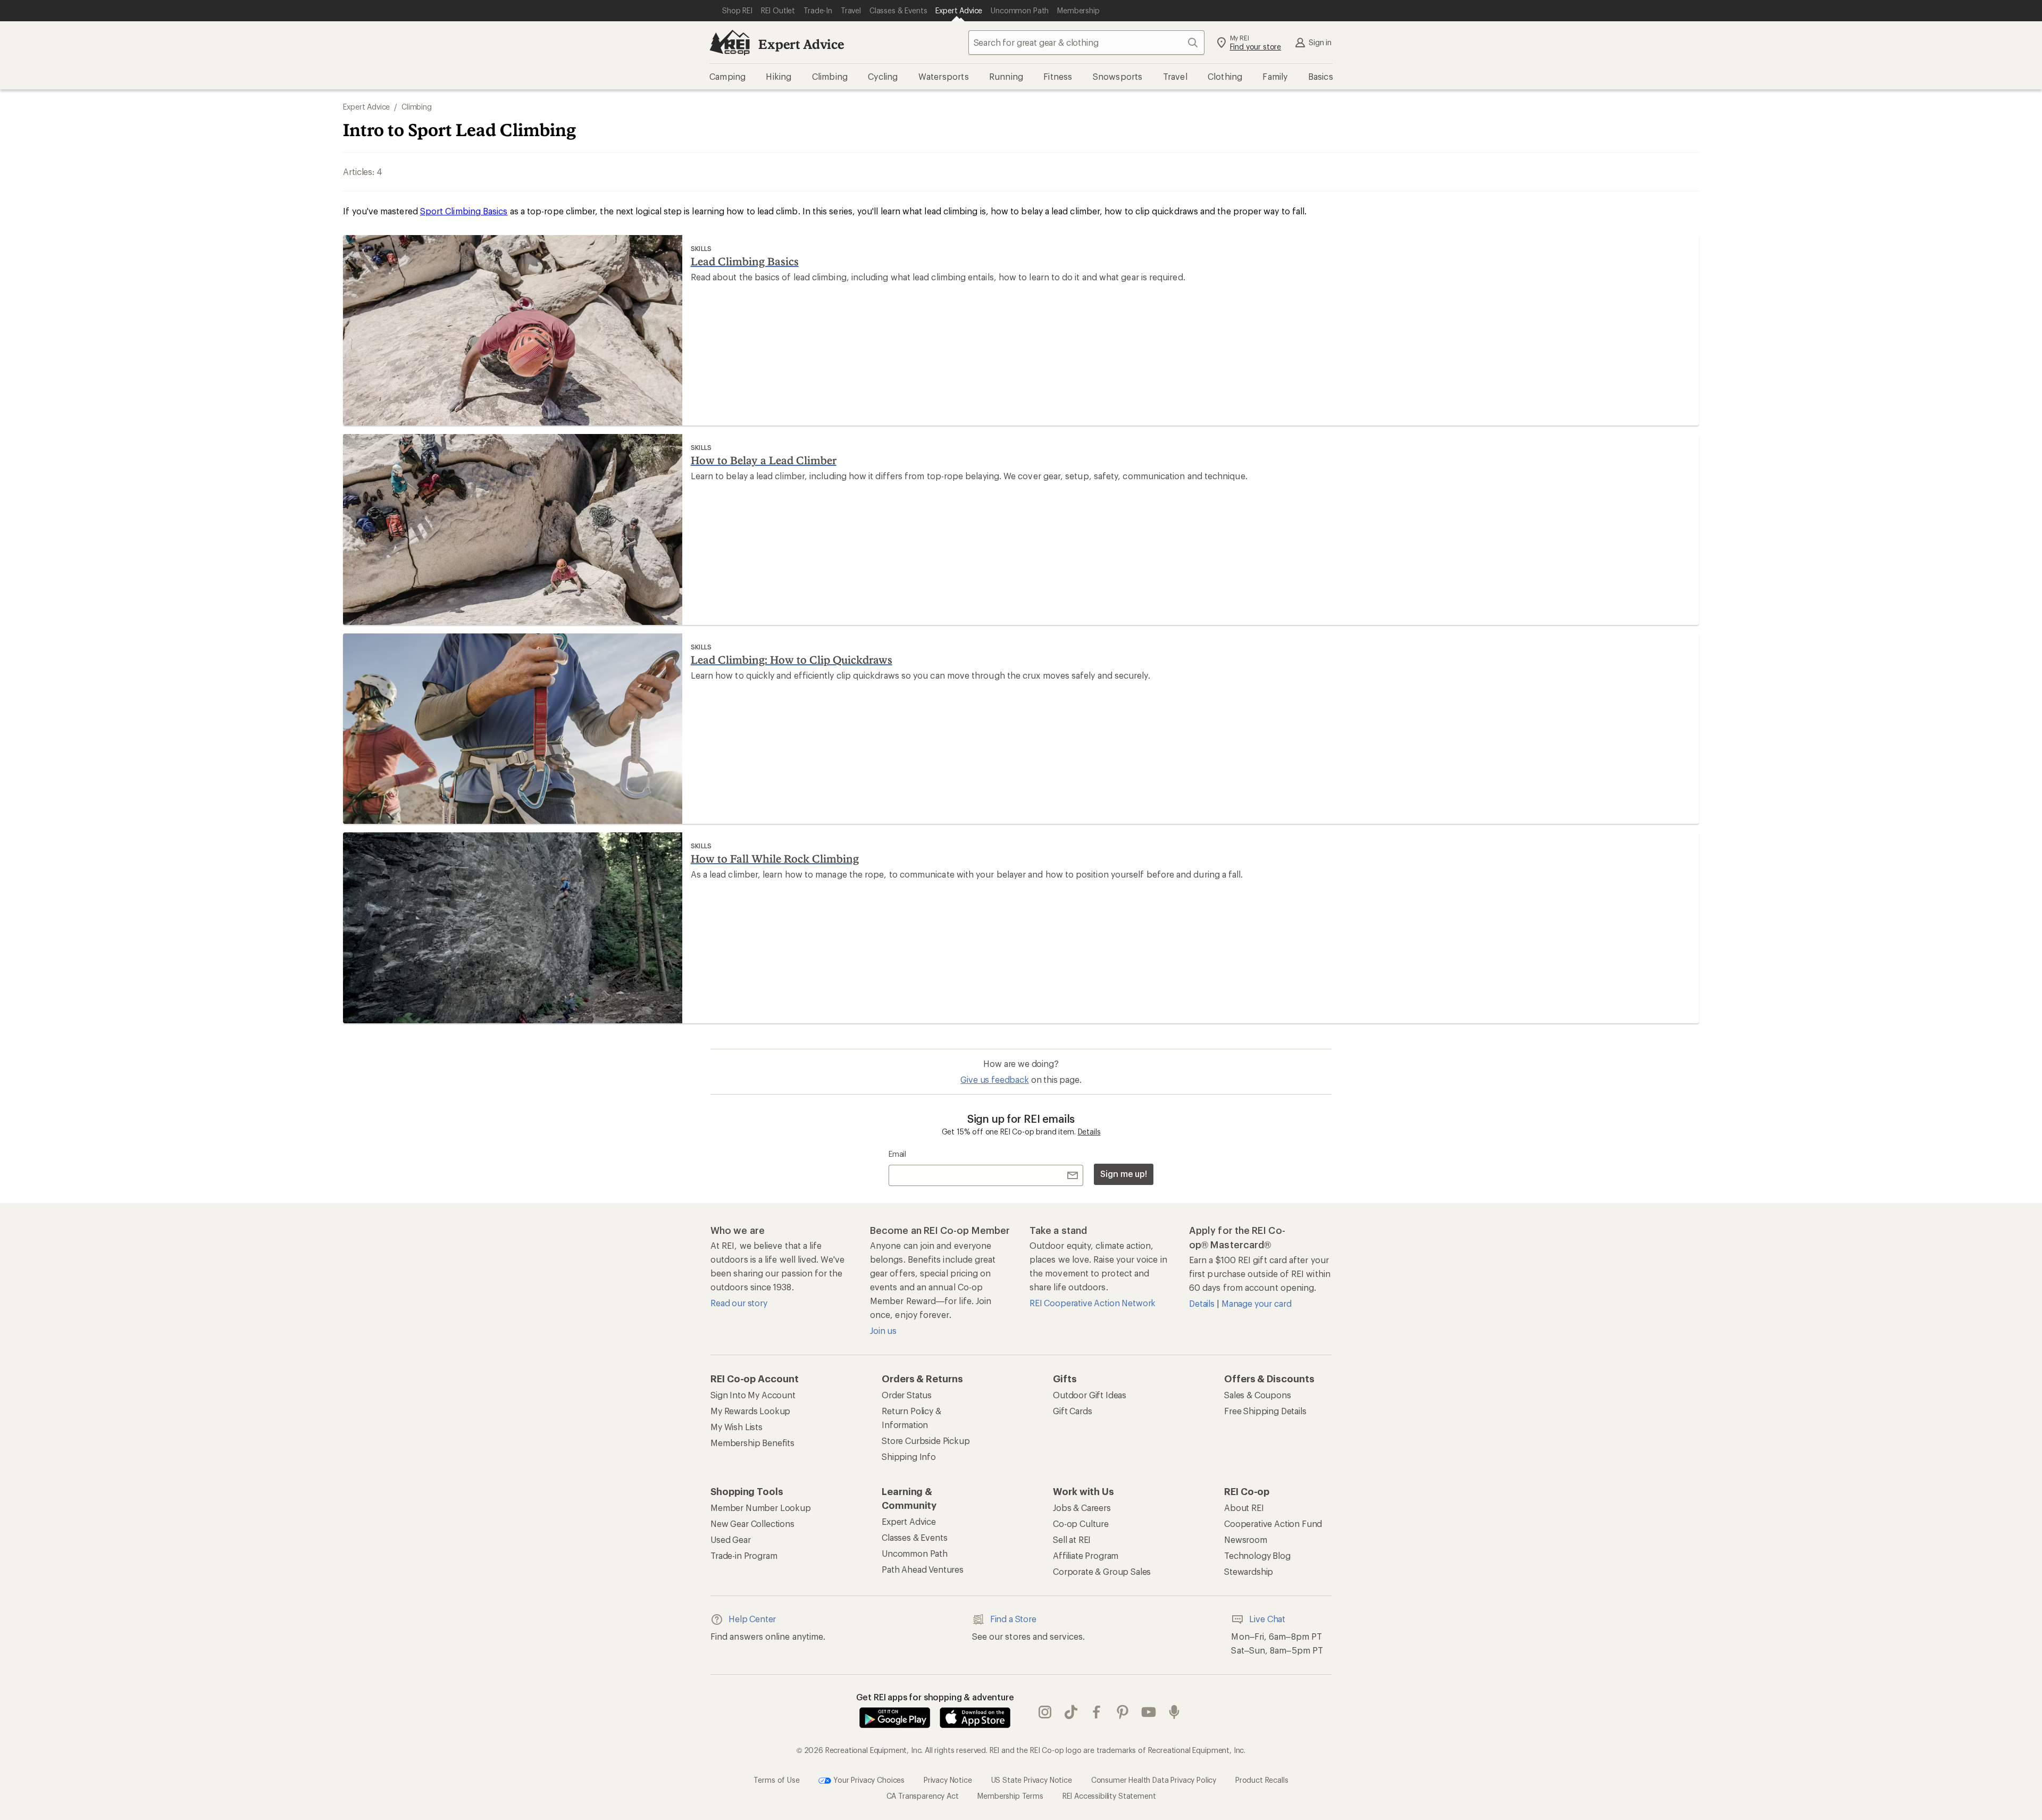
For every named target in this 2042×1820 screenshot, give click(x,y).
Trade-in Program (744, 1555)
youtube (1149, 1712)
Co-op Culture (1081, 1523)
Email (897, 1154)
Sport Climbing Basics (464, 211)
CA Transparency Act (923, 1796)
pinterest (1123, 1712)
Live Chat (1267, 1619)
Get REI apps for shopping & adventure (935, 1697)
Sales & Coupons (1258, 1395)
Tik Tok (1071, 1712)
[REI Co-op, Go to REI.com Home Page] (730, 43)
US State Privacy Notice (1032, 1780)
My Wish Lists (737, 1427)
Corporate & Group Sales (1102, 1571)
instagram (1045, 1712)
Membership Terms (1010, 1796)
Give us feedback (994, 1079)
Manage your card (1256, 1303)
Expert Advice (801, 44)
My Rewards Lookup (750, 1411)
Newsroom (1246, 1539)
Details (1089, 1132)
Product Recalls (1262, 1780)
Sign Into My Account (753, 1395)
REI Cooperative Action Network (1093, 1303)
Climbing (417, 107)
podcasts (1174, 1712)
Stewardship (1249, 1571)
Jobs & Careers (1082, 1508)
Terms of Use (776, 1780)
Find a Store (1013, 1619)
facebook (1097, 1712)
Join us (883, 1330)
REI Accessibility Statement (1109, 1796)
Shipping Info (909, 1456)
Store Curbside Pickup (926, 1441)
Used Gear (731, 1539)
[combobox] (1086, 43)
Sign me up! (1124, 1174)
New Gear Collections (752, 1523)
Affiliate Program (1086, 1555)
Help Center (752, 1619)
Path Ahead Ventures (923, 1569)
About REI (1244, 1508)
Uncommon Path (915, 1553)
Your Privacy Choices (868, 1780)
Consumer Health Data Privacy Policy (1154, 1780)
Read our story (739, 1303)
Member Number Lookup (761, 1508)
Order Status (907, 1395)
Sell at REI (1072, 1539)
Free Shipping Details (1265, 1411)
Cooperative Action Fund (1273, 1523)
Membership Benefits (752, 1443)
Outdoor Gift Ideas (1090, 1395)
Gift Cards (1072, 1411)
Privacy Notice (948, 1780)
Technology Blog (1257, 1555)
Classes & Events (914, 1537)
